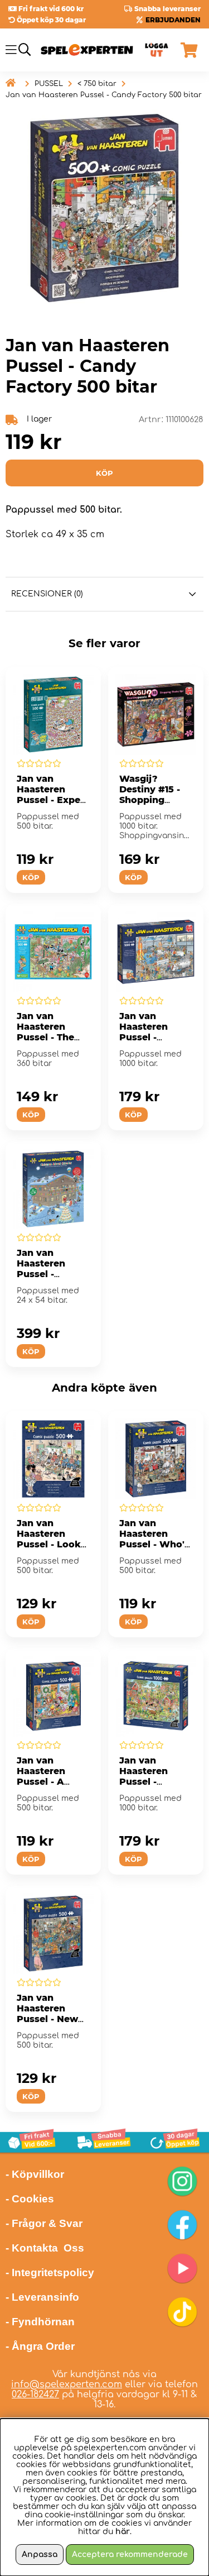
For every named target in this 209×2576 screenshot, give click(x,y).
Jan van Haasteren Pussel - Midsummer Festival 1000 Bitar (150, 1787)
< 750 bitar (97, 84)
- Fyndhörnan (40, 2322)
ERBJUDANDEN (173, 20)
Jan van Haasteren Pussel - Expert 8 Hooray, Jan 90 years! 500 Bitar (52, 805)
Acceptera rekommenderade (130, 2555)
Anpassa (40, 2555)
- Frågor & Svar (44, 2223)
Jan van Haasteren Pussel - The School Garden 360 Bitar (51, 1037)
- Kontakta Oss (45, 2248)
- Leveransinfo (42, 2297)
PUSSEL (49, 84)
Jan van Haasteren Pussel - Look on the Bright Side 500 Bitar (50, 1544)
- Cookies (30, 2199)
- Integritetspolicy (50, 2272)
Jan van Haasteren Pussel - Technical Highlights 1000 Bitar (144, 1043)
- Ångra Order (40, 2346)
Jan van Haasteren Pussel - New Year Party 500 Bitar (52, 2019)
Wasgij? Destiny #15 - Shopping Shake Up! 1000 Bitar (155, 800)
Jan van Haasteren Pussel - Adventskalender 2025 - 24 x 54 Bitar (53, 1279)
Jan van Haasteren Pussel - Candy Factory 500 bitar (104, 95)
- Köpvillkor (35, 2174)
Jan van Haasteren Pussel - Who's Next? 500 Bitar (154, 1544)
